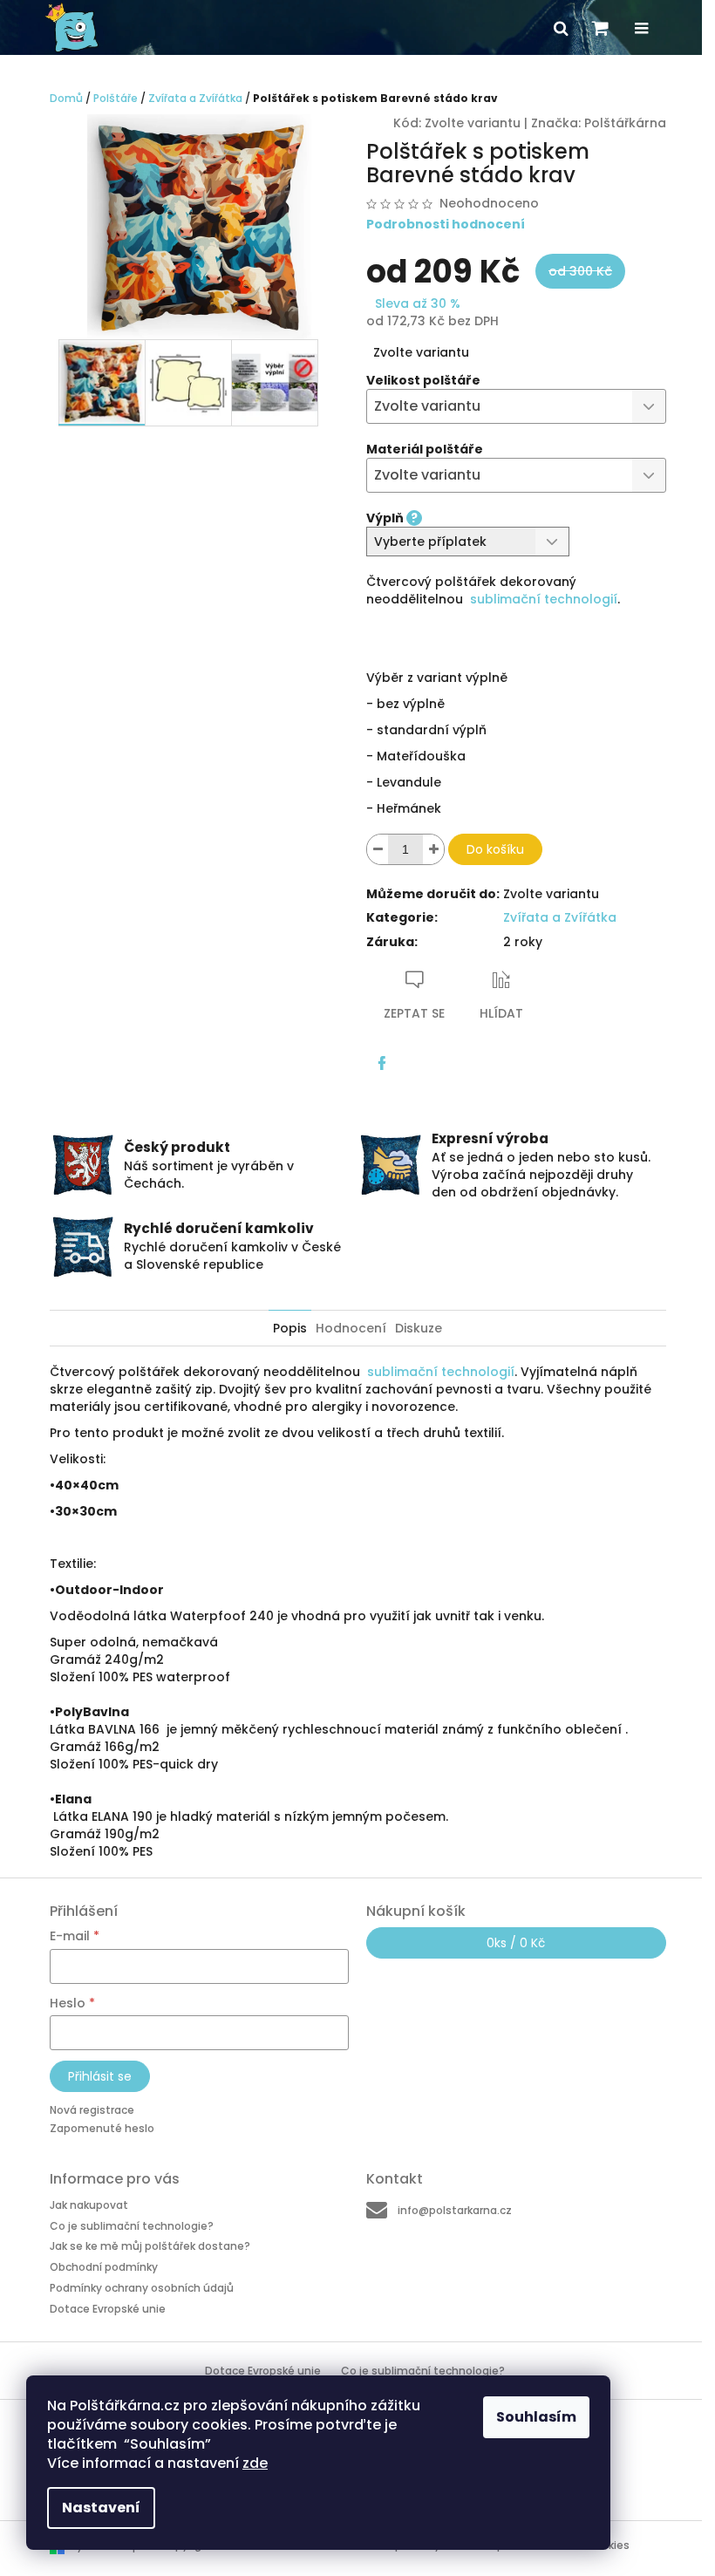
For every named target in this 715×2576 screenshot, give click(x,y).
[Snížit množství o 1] (378, 849)
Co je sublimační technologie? (132, 2226)
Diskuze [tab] (419, 1328)
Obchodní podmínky (104, 2267)
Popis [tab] (290, 1328)
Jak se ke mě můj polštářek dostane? (150, 2246)
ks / (516, 1943)
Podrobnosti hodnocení (446, 225)
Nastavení (101, 2508)
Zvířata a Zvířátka (560, 917)
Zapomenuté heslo (102, 2128)
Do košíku (495, 849)
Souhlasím (536, 2417)
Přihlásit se (100, 2076)
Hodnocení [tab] (351, 1328)
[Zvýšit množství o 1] (433, 849)
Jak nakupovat (89, 2205)
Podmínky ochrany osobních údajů (142, 2288)
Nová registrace (92, 2110)
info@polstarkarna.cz (455, 2210)
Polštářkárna (625, 123)
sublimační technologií (544, 599)
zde (255, 2463)
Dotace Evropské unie (108, 2308)
